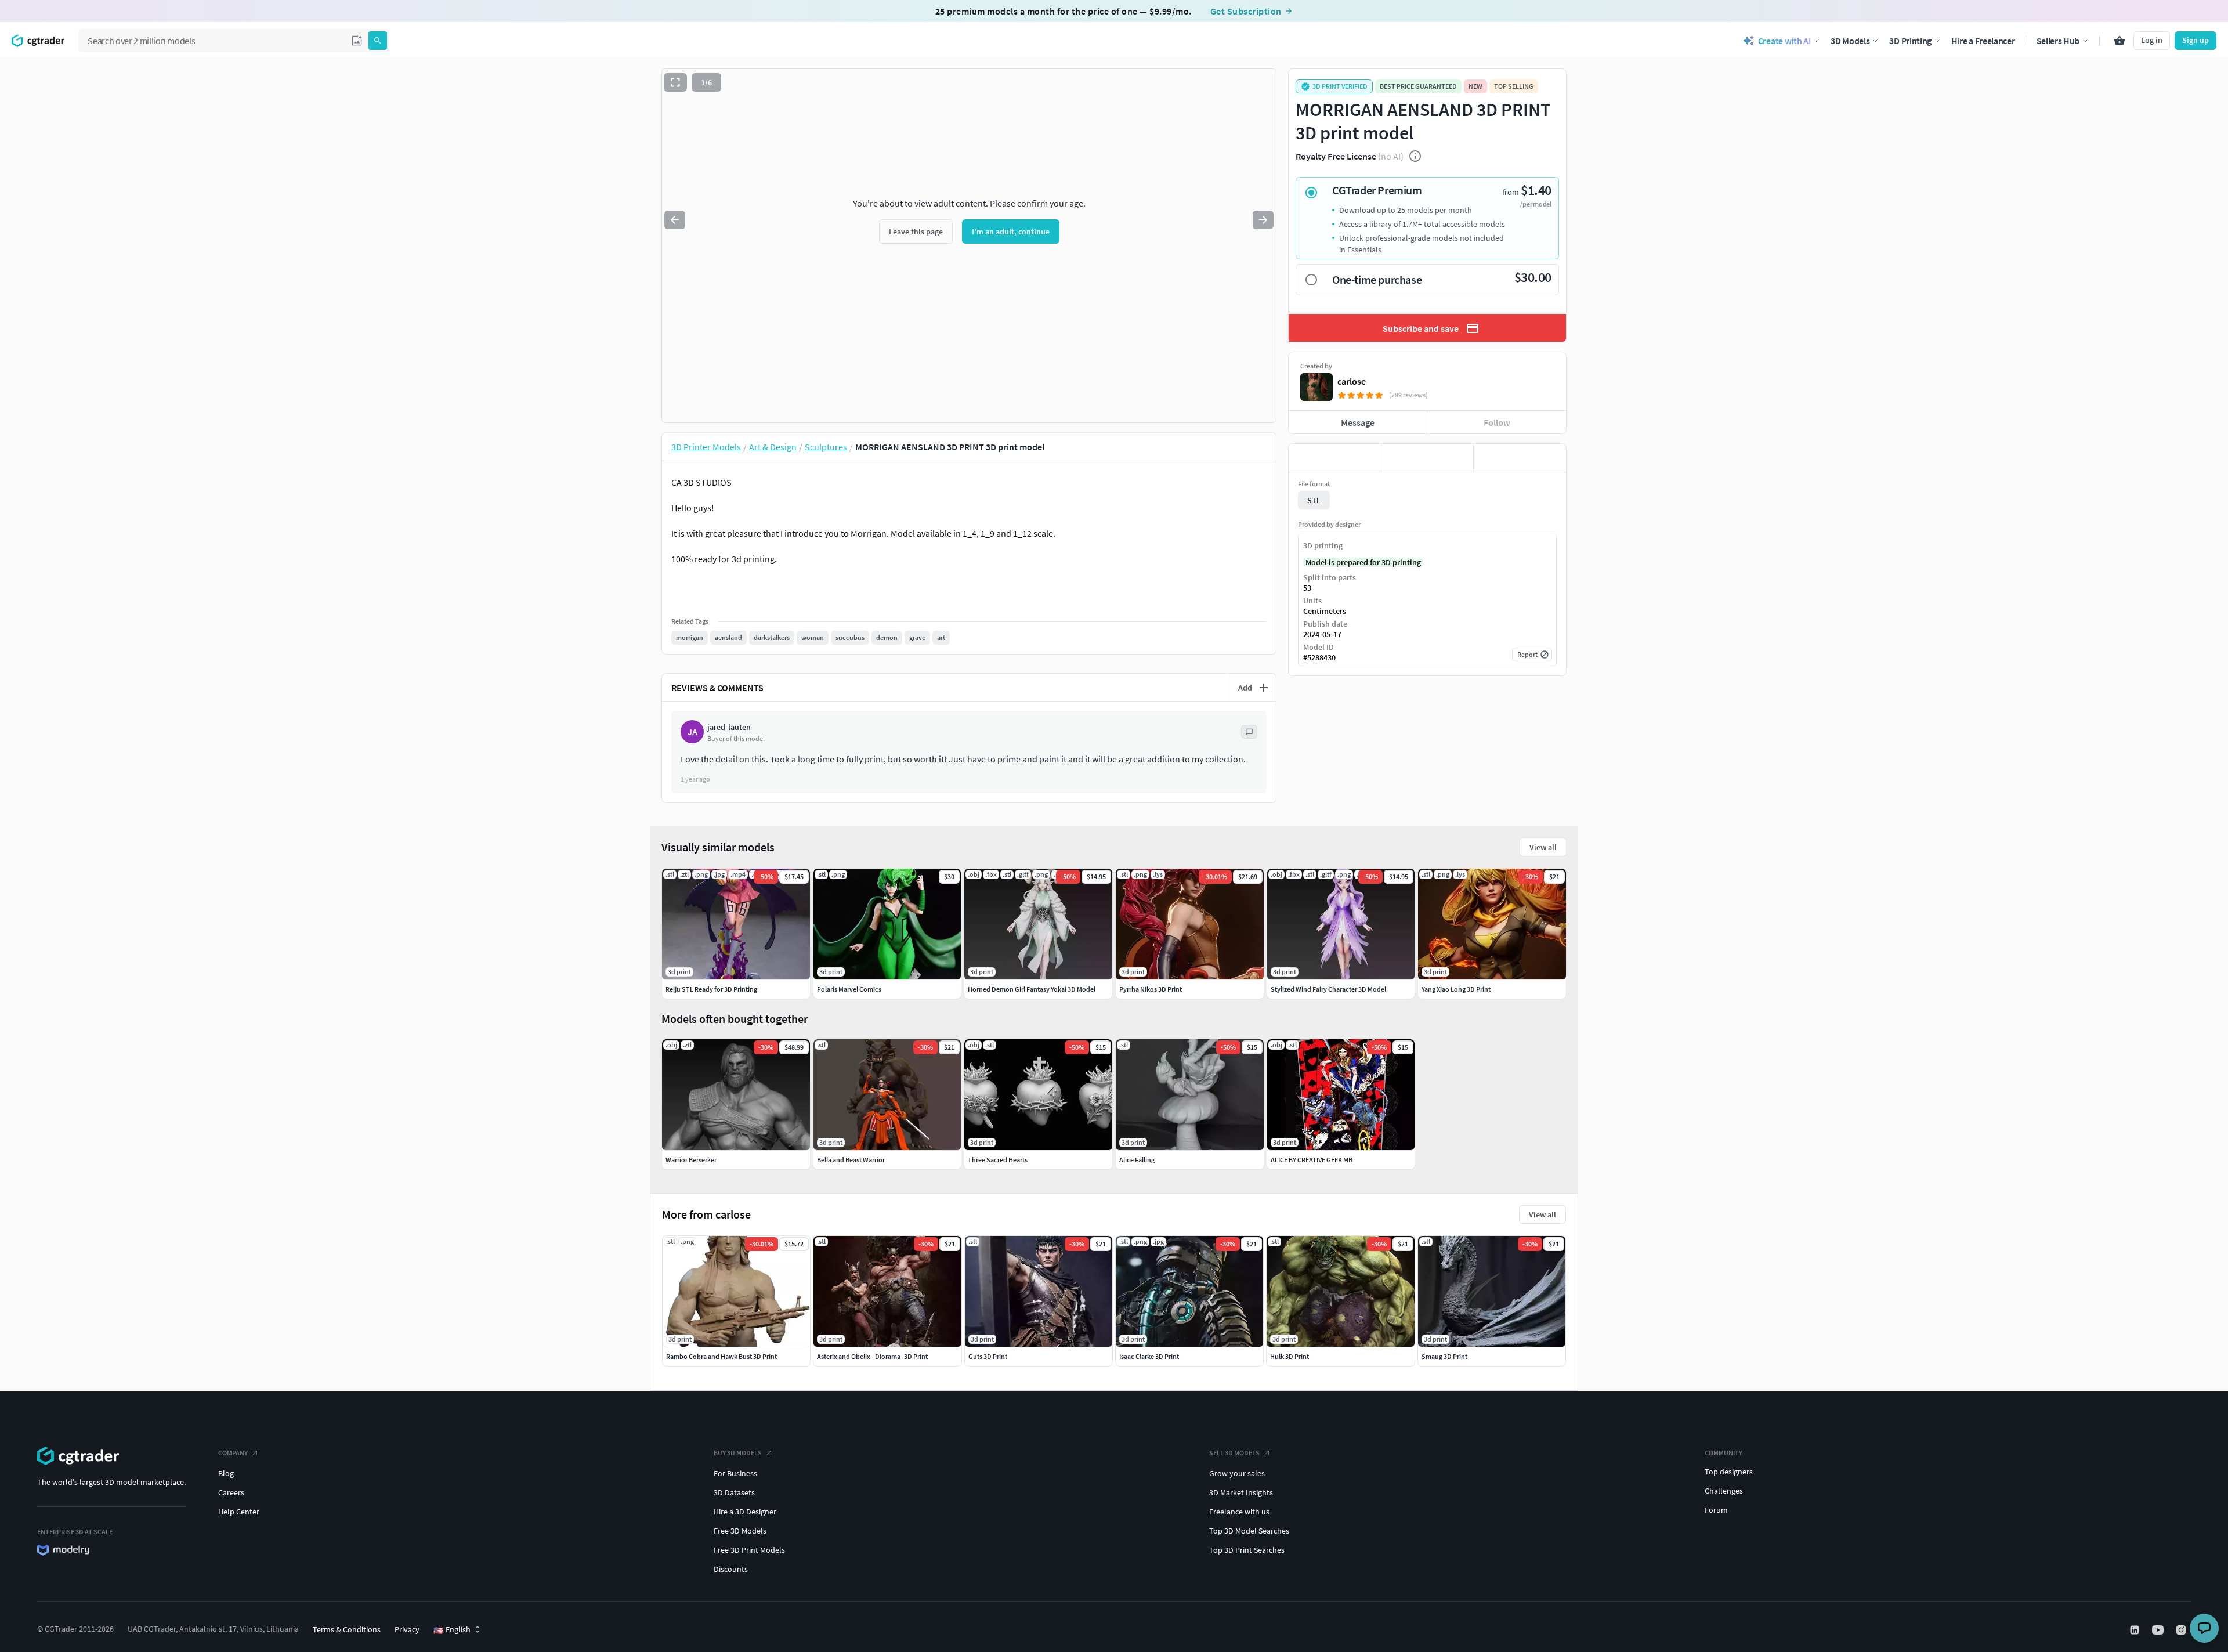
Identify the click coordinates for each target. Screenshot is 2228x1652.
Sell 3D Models (1234, 1453)
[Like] (1335, 458)
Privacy (407, 1629)
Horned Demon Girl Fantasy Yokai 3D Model (1032, 989)
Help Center (239, 1512)
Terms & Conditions (347, 1629)
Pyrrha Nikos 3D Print (1151, 989)
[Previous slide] (675, 220)
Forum (1716, 1510)
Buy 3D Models (738, 1453)
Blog (226, 1473)
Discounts (731, 1569)
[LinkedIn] (2136, 1630)
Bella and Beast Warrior (851, 1160)
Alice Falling (1137, 1160)
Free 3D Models (740, 1531)
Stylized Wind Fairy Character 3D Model (1328, 989)
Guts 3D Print (988, 1356)
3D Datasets (734, 1492)
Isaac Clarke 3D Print (1149, 1356)
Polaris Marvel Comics (849, 989)
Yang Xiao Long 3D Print (1456, 989)
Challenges (1724, 1491)
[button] (357, 41)
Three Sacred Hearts (998, 1160)
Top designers (1729, 1472)
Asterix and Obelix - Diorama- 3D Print (872, 1356)
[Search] (378, 41)
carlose (1352, 381)
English (452, 1630)
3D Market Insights (1241, 1492)
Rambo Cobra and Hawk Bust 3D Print (721, 1356)
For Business (735, 1473)
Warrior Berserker (691, 1160)
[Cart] (2120, 41)
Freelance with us (1239, 1512)
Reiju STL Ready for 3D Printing (711, 989)
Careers (231, 1492)
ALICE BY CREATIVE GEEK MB (1312, 1160)
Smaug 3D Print (1444, 1356)
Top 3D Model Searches (1249, 1531)
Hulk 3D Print (1290, 1356)
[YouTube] (2159, 1630)
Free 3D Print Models (749, 1550)
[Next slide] (1263, 220)
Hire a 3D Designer (745, 1512)
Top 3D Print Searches (1247, 1550)
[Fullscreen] (675, 82)
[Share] (1520, 458)
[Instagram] (2182, 1630)
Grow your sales (1237, 1473)
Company (233, 1453)
